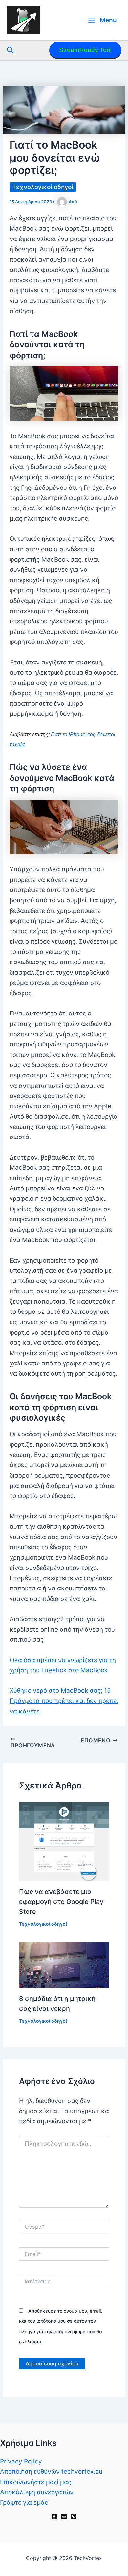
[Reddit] (64, 2516)
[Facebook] (54, 2516)
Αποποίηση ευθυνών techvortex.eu (51, 2472)
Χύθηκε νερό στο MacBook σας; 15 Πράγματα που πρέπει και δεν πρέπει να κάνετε (64, 1701)
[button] (11, 50)
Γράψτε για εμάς (24, 2502)
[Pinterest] (74, 2516)
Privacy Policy (21, 2461)
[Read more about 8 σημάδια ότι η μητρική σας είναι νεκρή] (64, 1964)
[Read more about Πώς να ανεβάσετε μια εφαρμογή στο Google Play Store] (64, 1841)
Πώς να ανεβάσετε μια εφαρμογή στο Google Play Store (61, 1902)
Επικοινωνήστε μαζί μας (36, 2482)
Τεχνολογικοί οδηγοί (43, 187)
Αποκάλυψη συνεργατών (37, 2492)
